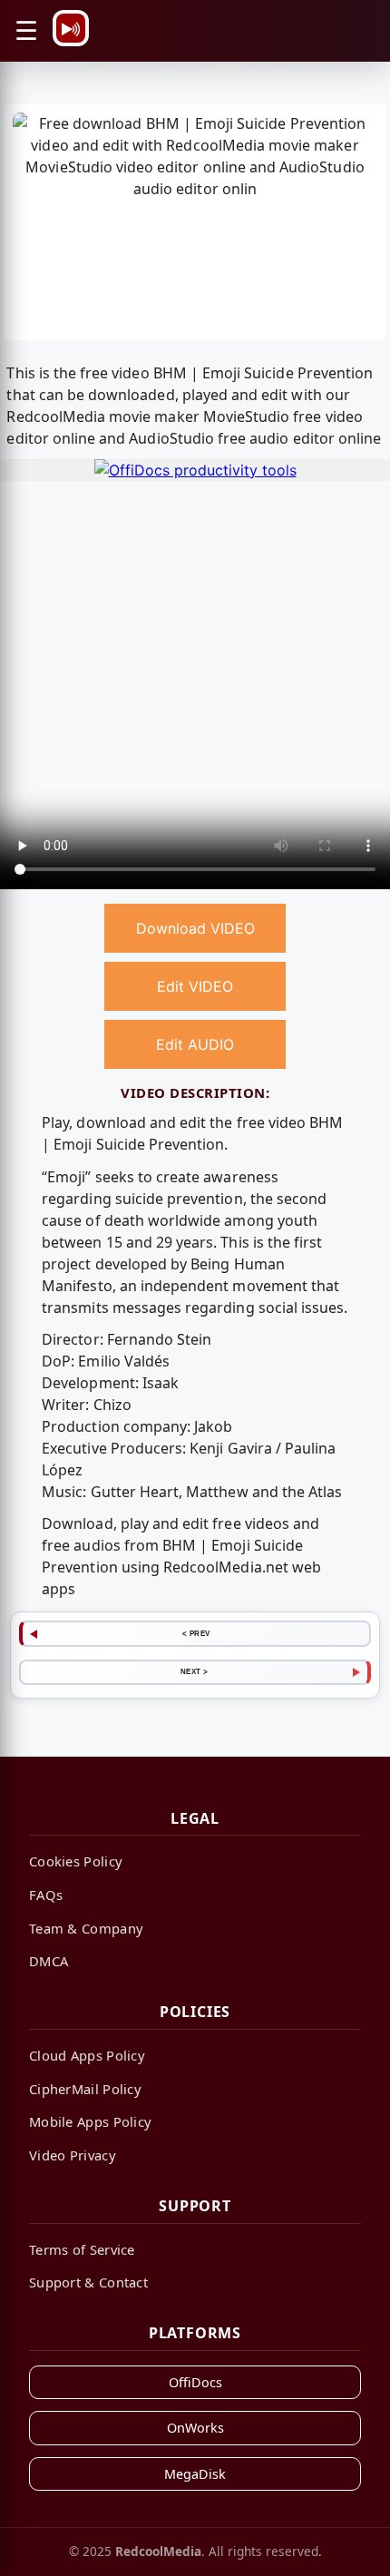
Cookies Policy (76, 1861)
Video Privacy (73, 2155)
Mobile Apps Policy (90, 2121)
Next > (195, 1671)
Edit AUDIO (195, 1044)
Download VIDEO (195, 928)
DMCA (49, 1961)
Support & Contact (88, 2282)
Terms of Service (82, 2249)
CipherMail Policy (85, 2089)
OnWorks (195, 2428)
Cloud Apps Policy (87, 2055)
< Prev (196, 1633)
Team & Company (86, 1928)
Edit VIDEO (195, 986)
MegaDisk (195, 2474)
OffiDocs (195, 2382)
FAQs (46, 1895)
